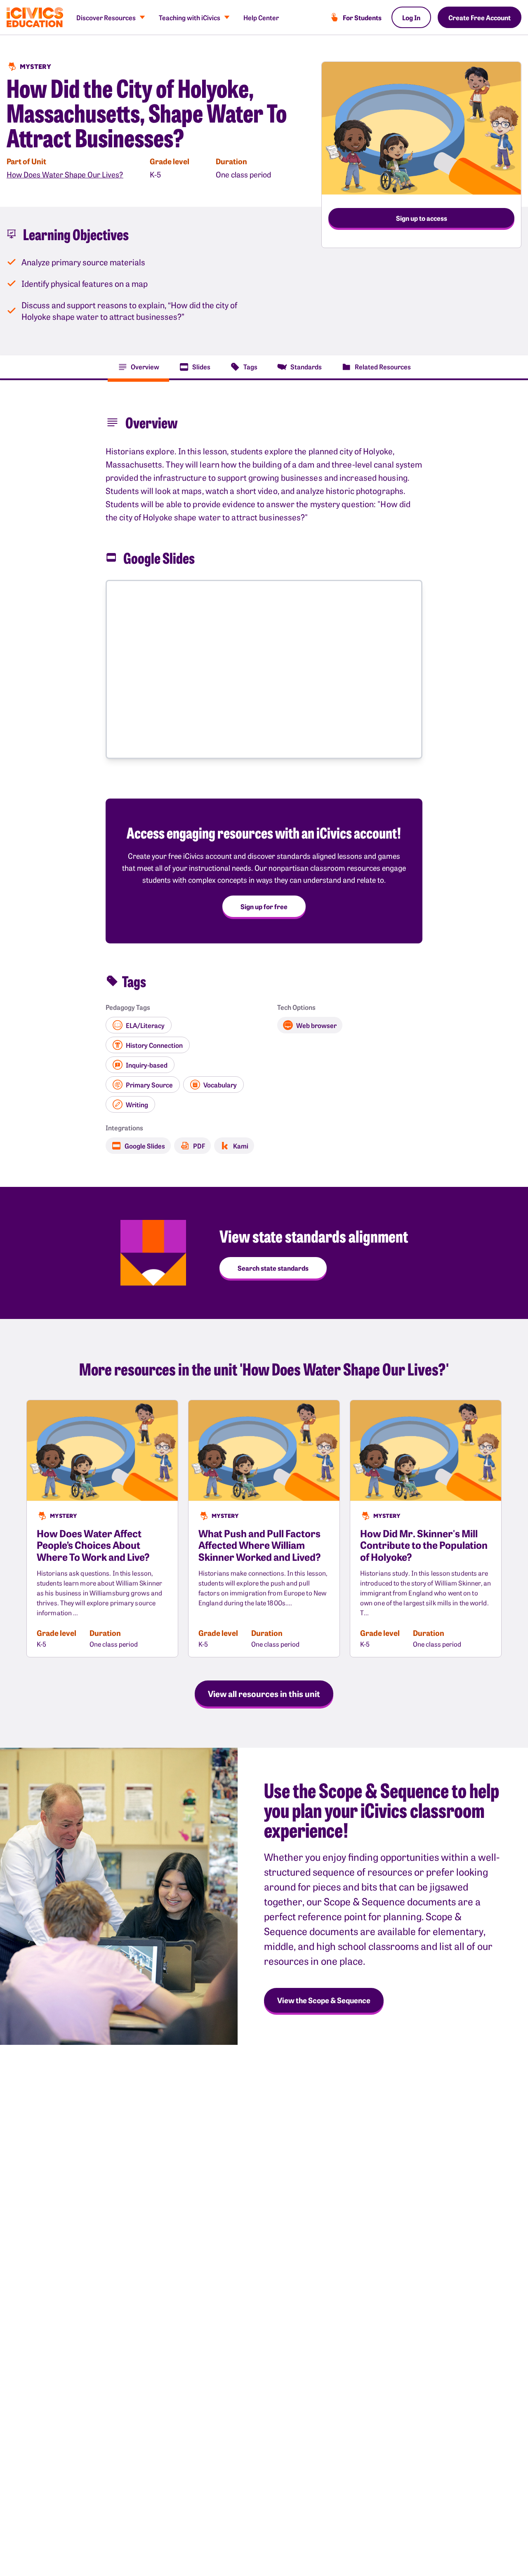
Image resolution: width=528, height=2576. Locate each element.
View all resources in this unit (264, 1693)
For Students (362, 17)
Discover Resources (106, 17)
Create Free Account (480, 17)
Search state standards (273, 1268)
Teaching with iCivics (190, 17)
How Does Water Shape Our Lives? (65, 174)
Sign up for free (264, 906)
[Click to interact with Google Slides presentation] (264, 670)
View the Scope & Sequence (324, 2000)
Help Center (261, 17)
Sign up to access (422, 218)
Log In (411, 17)
